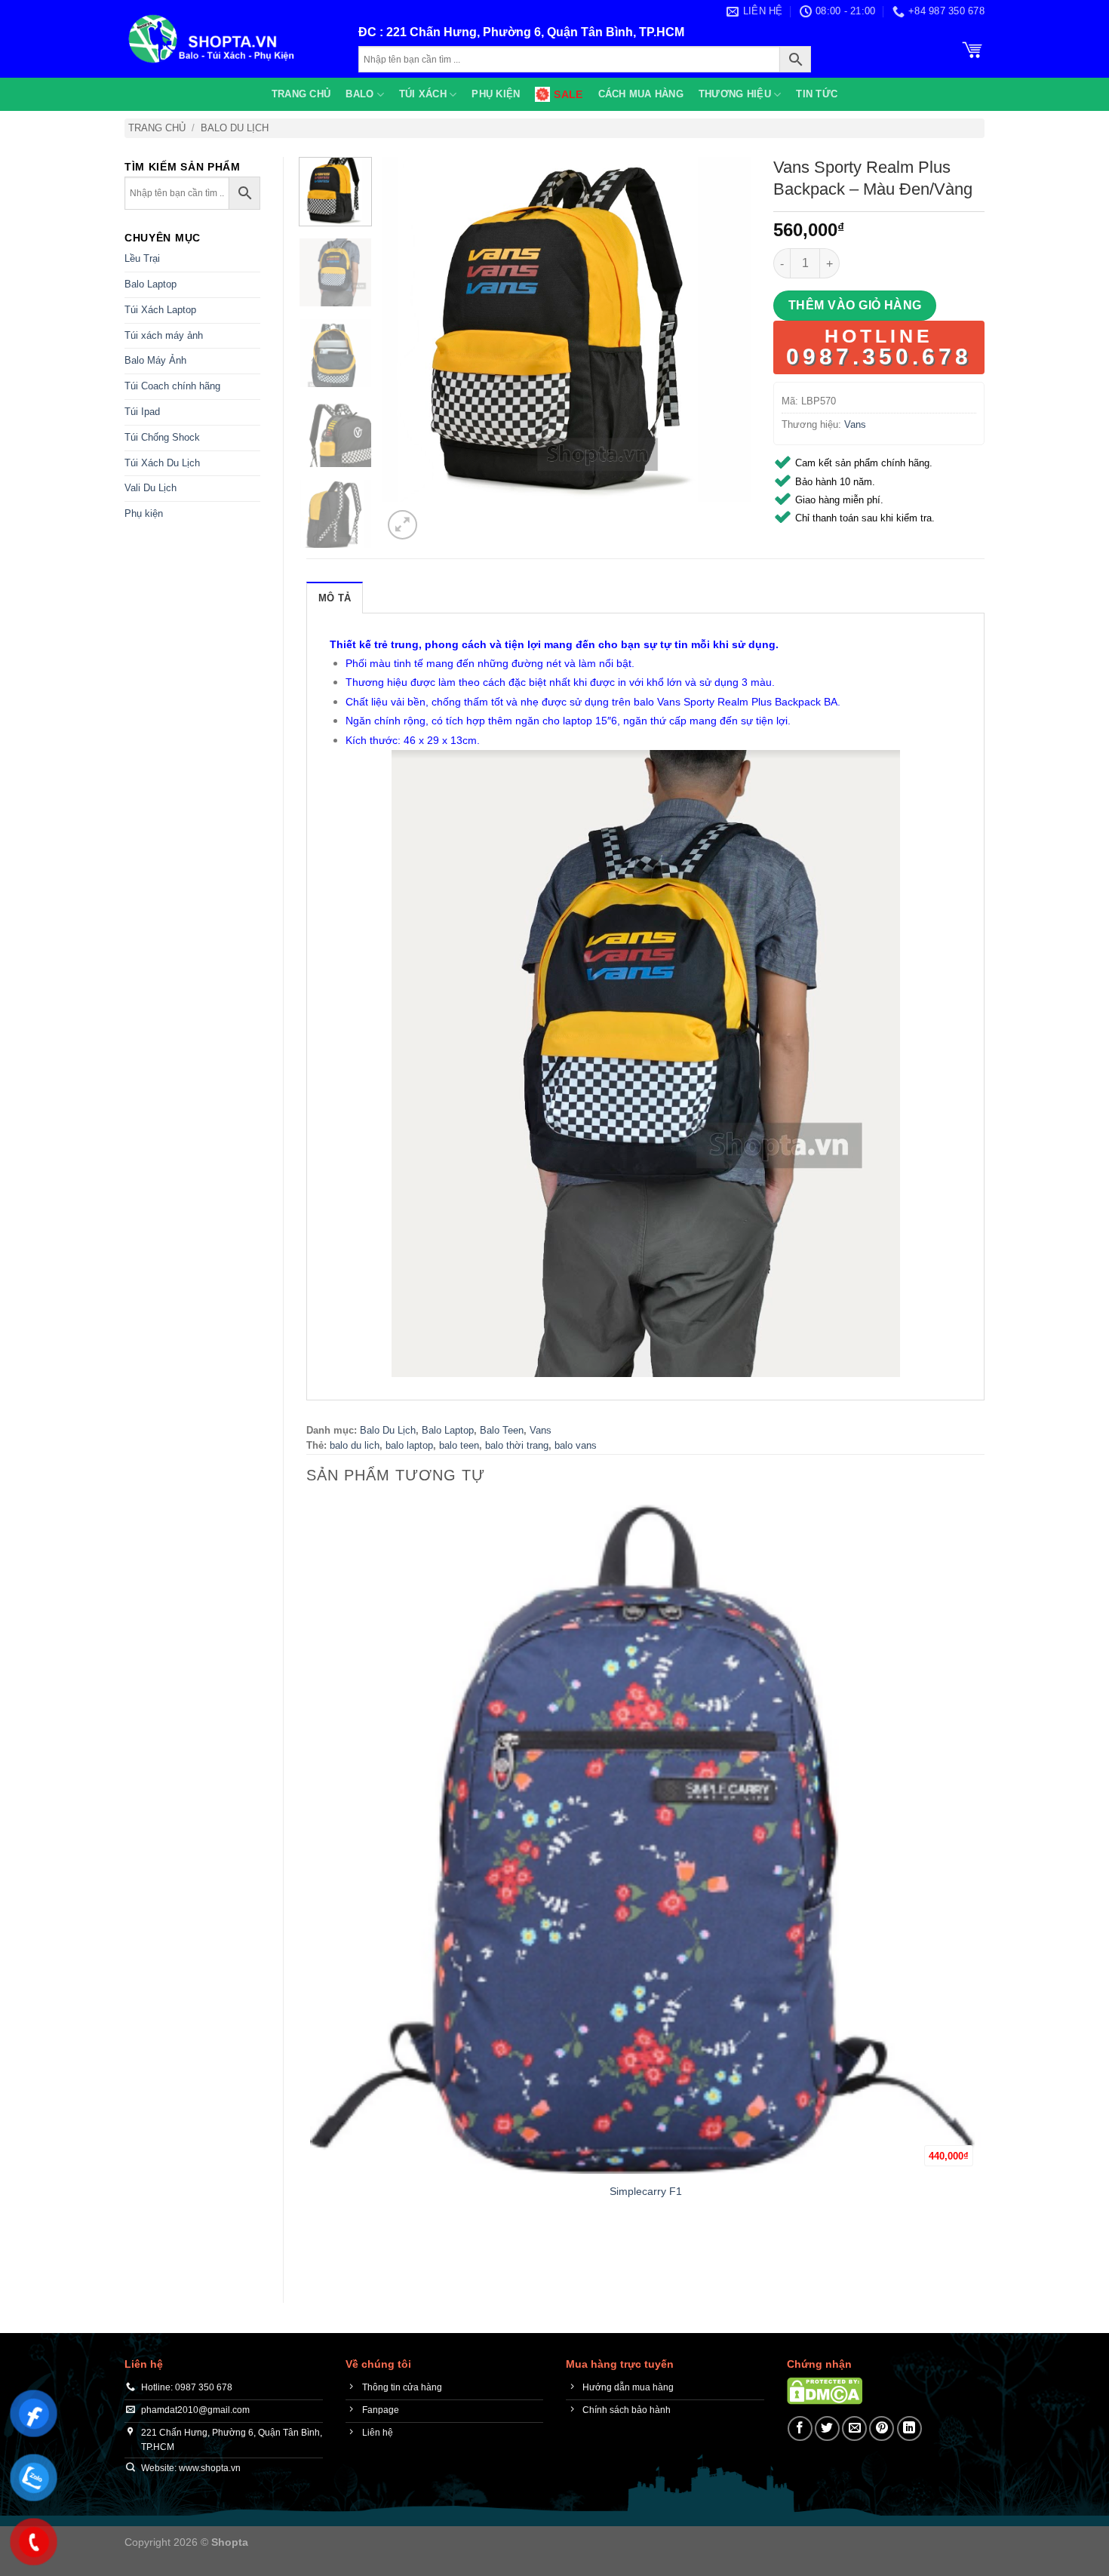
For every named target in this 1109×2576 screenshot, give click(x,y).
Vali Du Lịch (151, 488)
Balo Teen (502, 1430)
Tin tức (817, 94)
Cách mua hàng (641, 94)
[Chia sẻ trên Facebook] (800, 2428)
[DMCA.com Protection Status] (825, 2391)
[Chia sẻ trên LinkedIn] (909, 2428)
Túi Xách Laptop (160, 310)
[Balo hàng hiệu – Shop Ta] (230, 39)
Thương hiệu (735, 94)
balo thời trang (517, 1445)
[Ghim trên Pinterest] (882, 2428)
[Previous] (313, 2253)
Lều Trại (142, 258)
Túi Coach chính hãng (172, 386)
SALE (568, 94)
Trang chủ (301, 94)
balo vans (576, 1445)
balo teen (459, 1445)
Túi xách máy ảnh (164, 335)
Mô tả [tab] (335, 598)
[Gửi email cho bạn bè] (854, 2428)
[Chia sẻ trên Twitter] (827, 2428)
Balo (359, 94)
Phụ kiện (496, 94)
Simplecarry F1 (646, 2191)
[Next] (439, 516)
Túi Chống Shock (162, 437)
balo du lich (355, 1445)
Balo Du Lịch (235, 128)
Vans (855, 424)
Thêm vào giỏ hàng (855, 305)
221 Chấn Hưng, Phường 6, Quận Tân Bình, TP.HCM (535, 32)
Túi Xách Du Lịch (162, 463)
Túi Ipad (142, 412)
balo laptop (409, 1445)
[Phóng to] (402, 525)
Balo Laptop (151, 284)
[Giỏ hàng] (972, 48)
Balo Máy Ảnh (155, 360)
